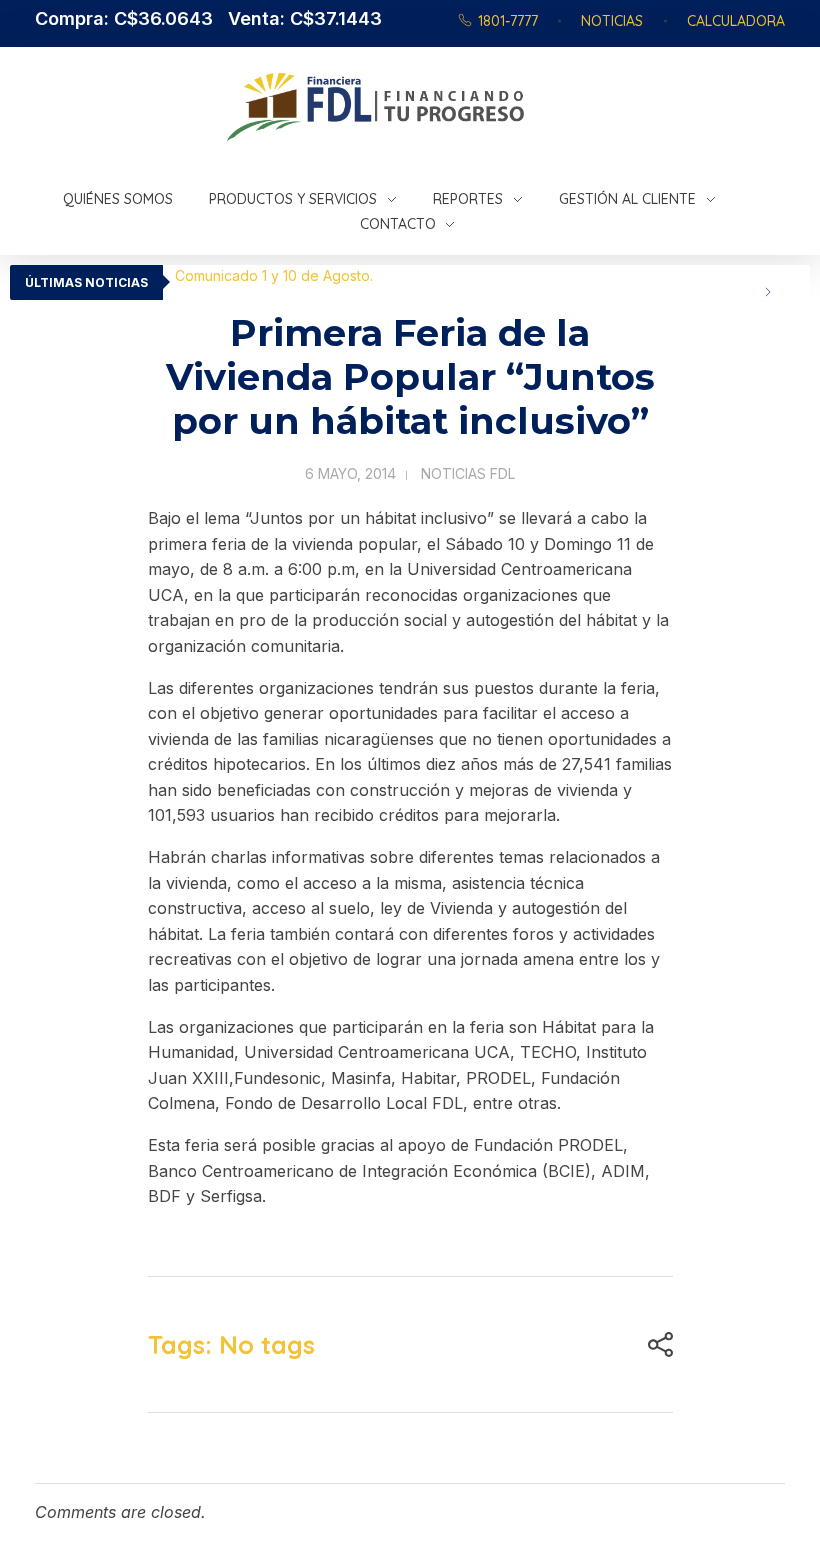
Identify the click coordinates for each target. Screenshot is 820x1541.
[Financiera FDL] (474, 107)
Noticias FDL (468, 473)
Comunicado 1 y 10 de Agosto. (274, 275)
